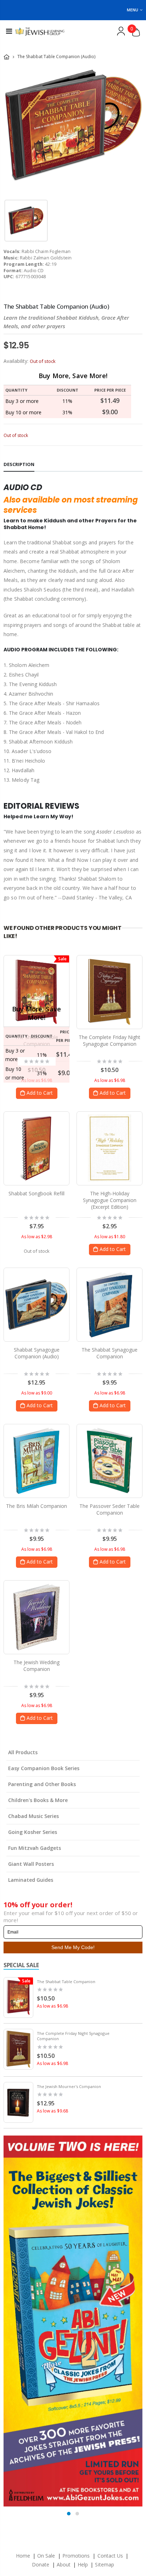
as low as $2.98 (37, 1237)
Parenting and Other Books (42, 1784)
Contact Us (110, 2556)
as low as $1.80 (110, 1237)
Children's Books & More (38, 1800)
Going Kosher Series (33, 1832)
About (64, 2564)
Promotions (77, 2556)
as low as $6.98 (52, 2006)
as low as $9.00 (37, 1393)
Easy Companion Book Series (44, 1768)
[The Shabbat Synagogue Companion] (109, 1304)
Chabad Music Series (33, 1816)
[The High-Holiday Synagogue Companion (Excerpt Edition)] (109, 1148)
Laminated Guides (31, 1880)
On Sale (46, 2556)
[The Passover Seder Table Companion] (110, 1461)
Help (83, 2564)
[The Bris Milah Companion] (37, 1461)
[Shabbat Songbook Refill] (36, 1148)
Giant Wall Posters (31, 1864)
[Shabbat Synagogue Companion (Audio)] (36, 1304)
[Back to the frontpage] (7, 57)
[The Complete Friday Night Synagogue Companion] (110, 992)
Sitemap (104, 2564)
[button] (69, 2514)
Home (23, 2556)
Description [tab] (19, 464)
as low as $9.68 (52, 2111)
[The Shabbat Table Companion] (37, 992)
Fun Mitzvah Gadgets (35, 1848)
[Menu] (9, 31)
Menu (133, 10)
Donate (41, 2564)
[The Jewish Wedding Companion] (36, 1617)
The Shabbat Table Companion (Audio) (56, 306)
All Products (23, 1752)
